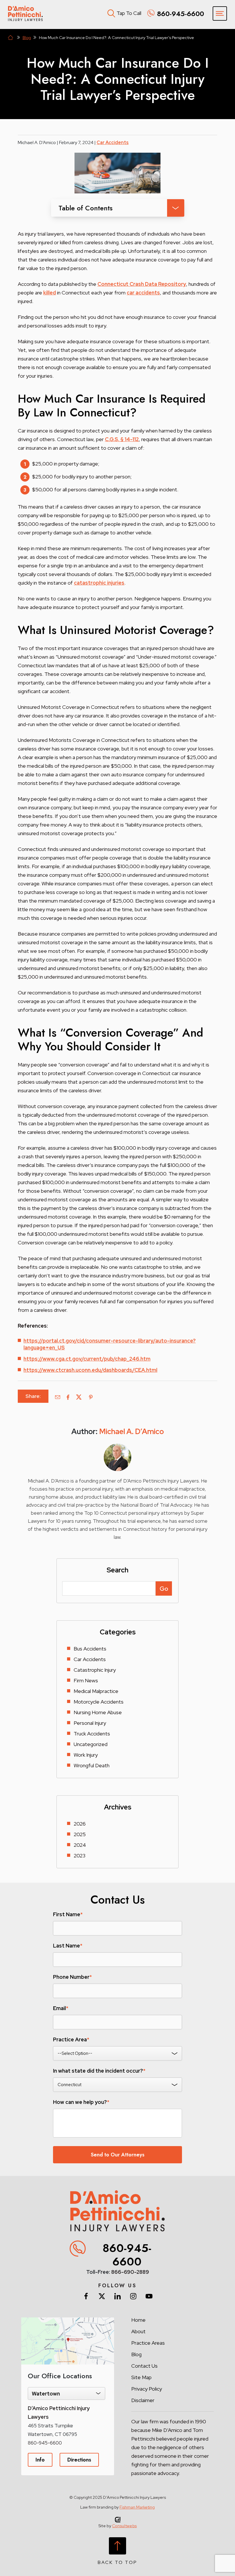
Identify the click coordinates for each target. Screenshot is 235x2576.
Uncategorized (91, 1744)
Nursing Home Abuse (98, 1712)
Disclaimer (143, 2400)
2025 (80, 1834)
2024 (80, 1845)
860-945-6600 (127, 2255)
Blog (27, 38)
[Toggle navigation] (220, 13)
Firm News (86, 1680)
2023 (80, 1856)
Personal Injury (90, 1723)
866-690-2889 (130, 2272)
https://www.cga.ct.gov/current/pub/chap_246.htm (87, 1359)
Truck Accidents (92, 1734)
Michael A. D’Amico (132, 1431)
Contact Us (144, 2366)
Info (40, 2460)
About (138, 2331)
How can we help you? (81, 2102)
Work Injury (86, 1755)
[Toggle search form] (110, 12)
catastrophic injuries (99, 583)
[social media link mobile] (86, 2296)
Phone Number (72, 1977)
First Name (68, 1914)
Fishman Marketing (137, 2507)
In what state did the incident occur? (99, 2071)
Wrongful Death (92, 1765)
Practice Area (71, 2040)
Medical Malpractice (96, 1691)
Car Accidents (113, 142)
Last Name (68, 1946)
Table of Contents (86, 208)
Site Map (141, 2377)
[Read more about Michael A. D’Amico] (117, 1447)
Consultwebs (124, 2526)
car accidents (143, 293)
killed (50, 293)
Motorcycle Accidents (99, 1702)
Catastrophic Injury (95, 1670)
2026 (80, 1824)
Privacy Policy (147, 2389)
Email (61, 2008)
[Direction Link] (68, 2320)
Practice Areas (148, 2343)
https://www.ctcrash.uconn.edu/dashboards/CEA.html (90, 1370)
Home (11, 38)
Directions (79, 2460)
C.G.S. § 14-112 (122, 439)
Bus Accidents (90, 1649)
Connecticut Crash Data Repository (142, 284)
